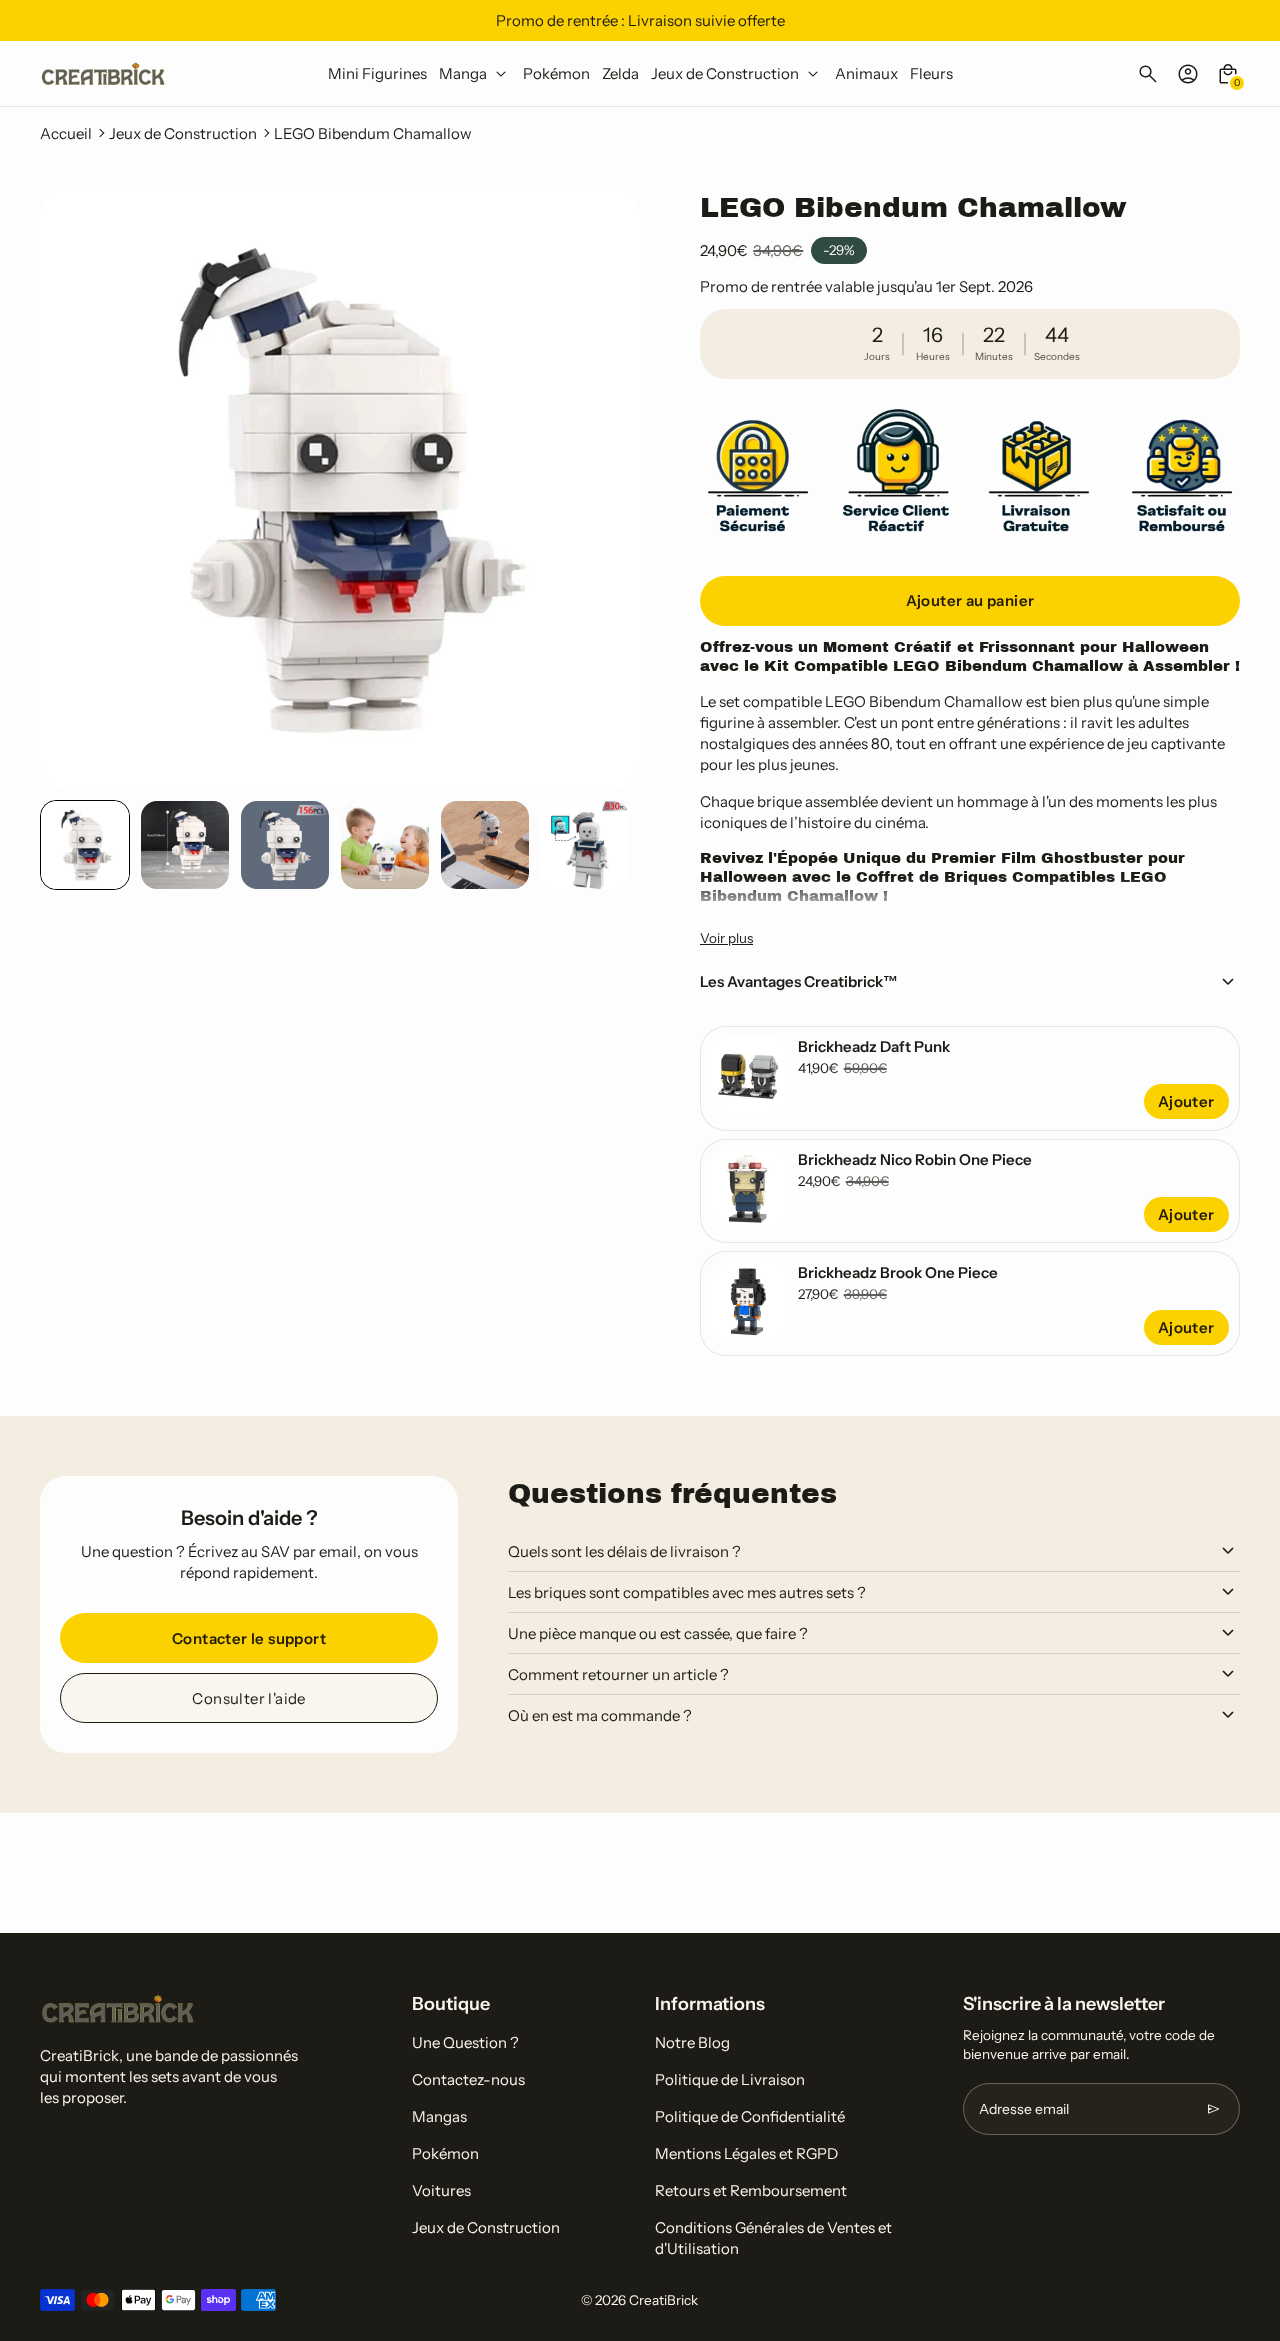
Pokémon (445, 2153)
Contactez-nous (468, 2079)
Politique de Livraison (730, 2079)
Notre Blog (692, 2042)
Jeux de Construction (183, 133)
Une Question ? (465, 2042)
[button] (85, 845)
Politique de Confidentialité (750, 2116)
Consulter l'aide (248, 1698)
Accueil (66, 133)
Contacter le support (249, 1638)
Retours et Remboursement (751, 2190)
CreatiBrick (663, 2300)
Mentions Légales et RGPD (746, 2153)
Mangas (439, 2116)
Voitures (441, 2190)
